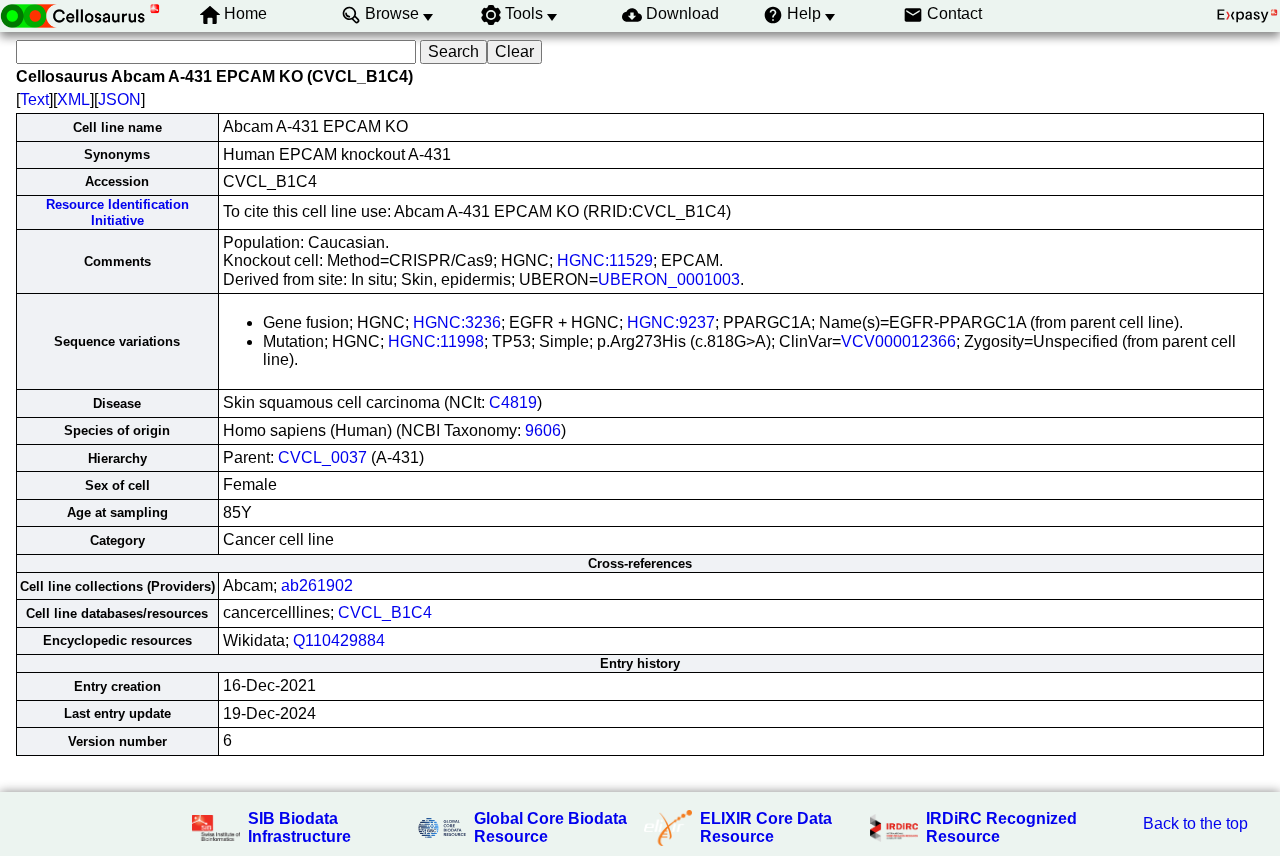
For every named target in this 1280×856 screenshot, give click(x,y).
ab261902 (317, 585)
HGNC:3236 (457, 322)
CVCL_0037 (322, 457)
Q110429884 (339, 640)
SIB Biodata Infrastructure (299, 827)
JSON (119, 99)
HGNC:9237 (671, 322)
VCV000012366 (898, 341)
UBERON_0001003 (669, 279)
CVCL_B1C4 (385, 612)
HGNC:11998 (436, 341)
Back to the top (1195, 823)
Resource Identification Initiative (117, 212)
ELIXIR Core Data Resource (766, 827)
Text (34, 99)
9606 (543, 430)
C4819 (513, 402)
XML (73, 99)
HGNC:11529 (605, 260)
